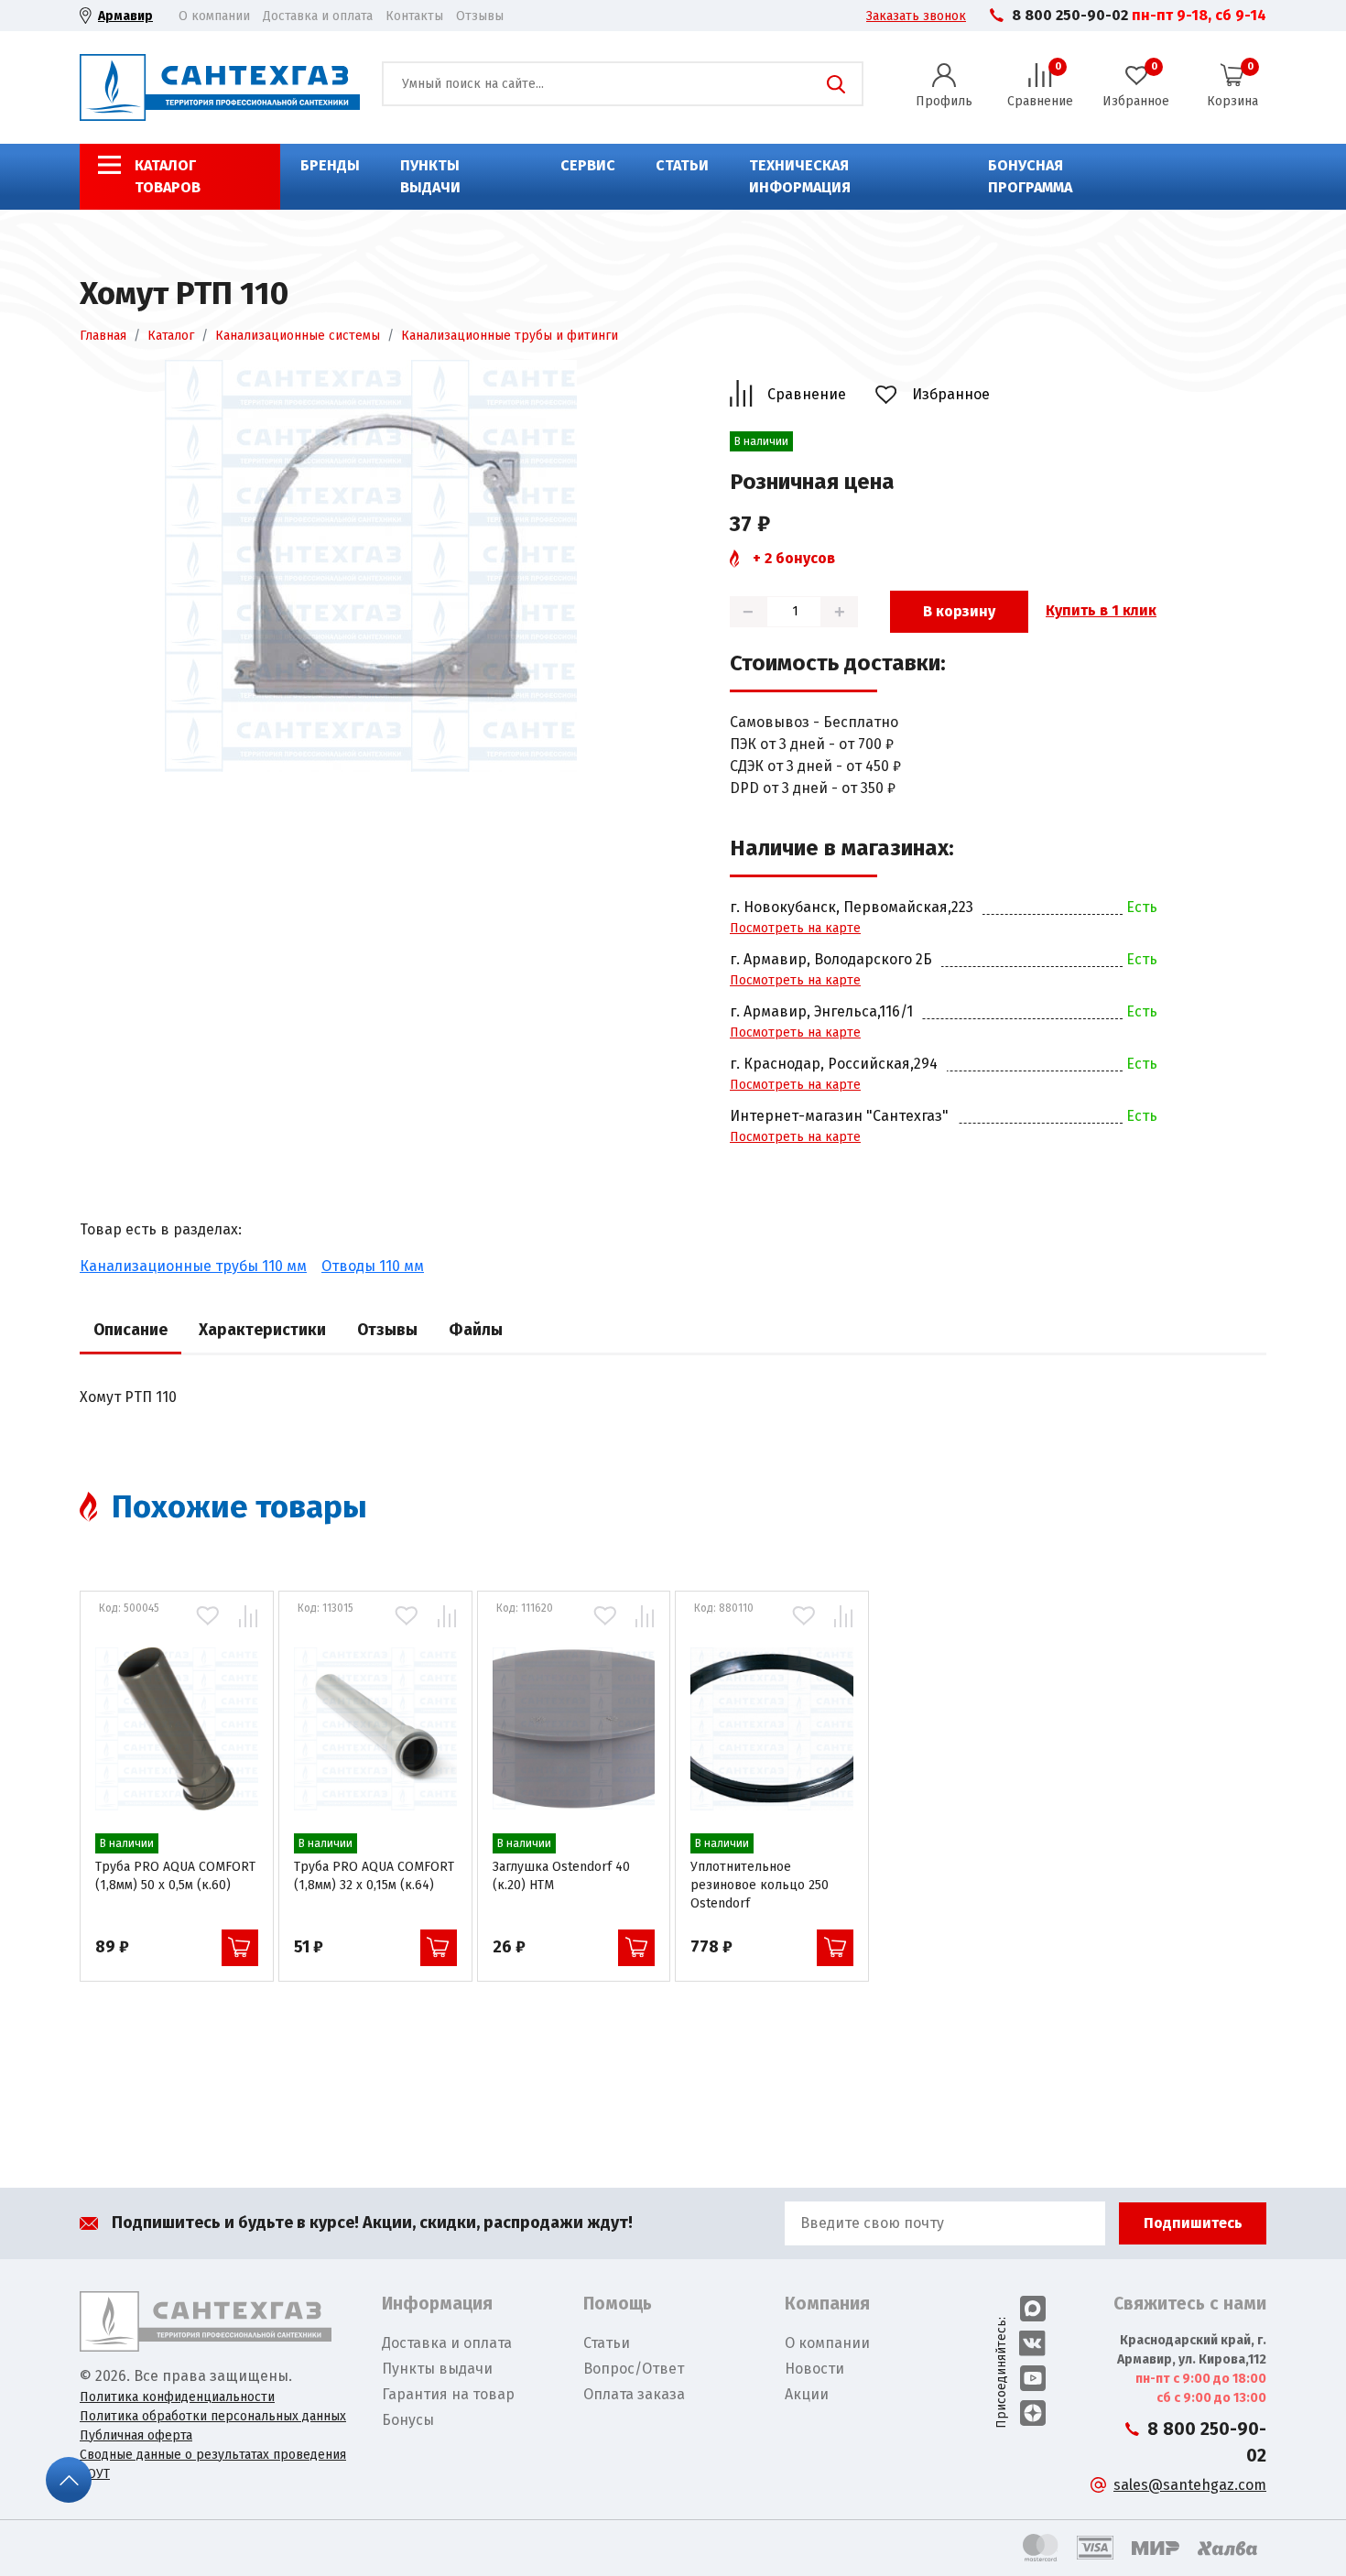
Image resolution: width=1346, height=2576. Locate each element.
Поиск (836, 84)
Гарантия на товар (448, 2394)
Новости (814, 2369)
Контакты (414, 16)
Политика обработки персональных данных (213, 2416)
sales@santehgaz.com (1190, 2485)
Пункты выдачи (430, 176)
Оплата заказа (634, 2394)
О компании (214, 16)
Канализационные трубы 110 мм (193, 1266)
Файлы (476, 1330)
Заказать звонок (916, 16)
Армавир (125, 16)
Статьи (682, 165)
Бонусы (408, 2420)
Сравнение (807, 394)
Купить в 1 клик (1101, 610)
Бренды (330, 165)
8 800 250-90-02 (1070, 15)
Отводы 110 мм (373, 1266)
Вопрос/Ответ (634, 2369)
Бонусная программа (1030, 176)
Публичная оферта (136, 2435)
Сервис (588, 165)
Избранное (951, 394)
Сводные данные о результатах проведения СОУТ (213, 2464)
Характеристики (262, 1330)
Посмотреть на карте (795, 928)
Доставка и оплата (318, 16)
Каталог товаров (168, 176)
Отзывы (480, 16)
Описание (130, 1330)
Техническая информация (800, 176)
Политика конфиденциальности (177, 2397)
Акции (807, 2394)
